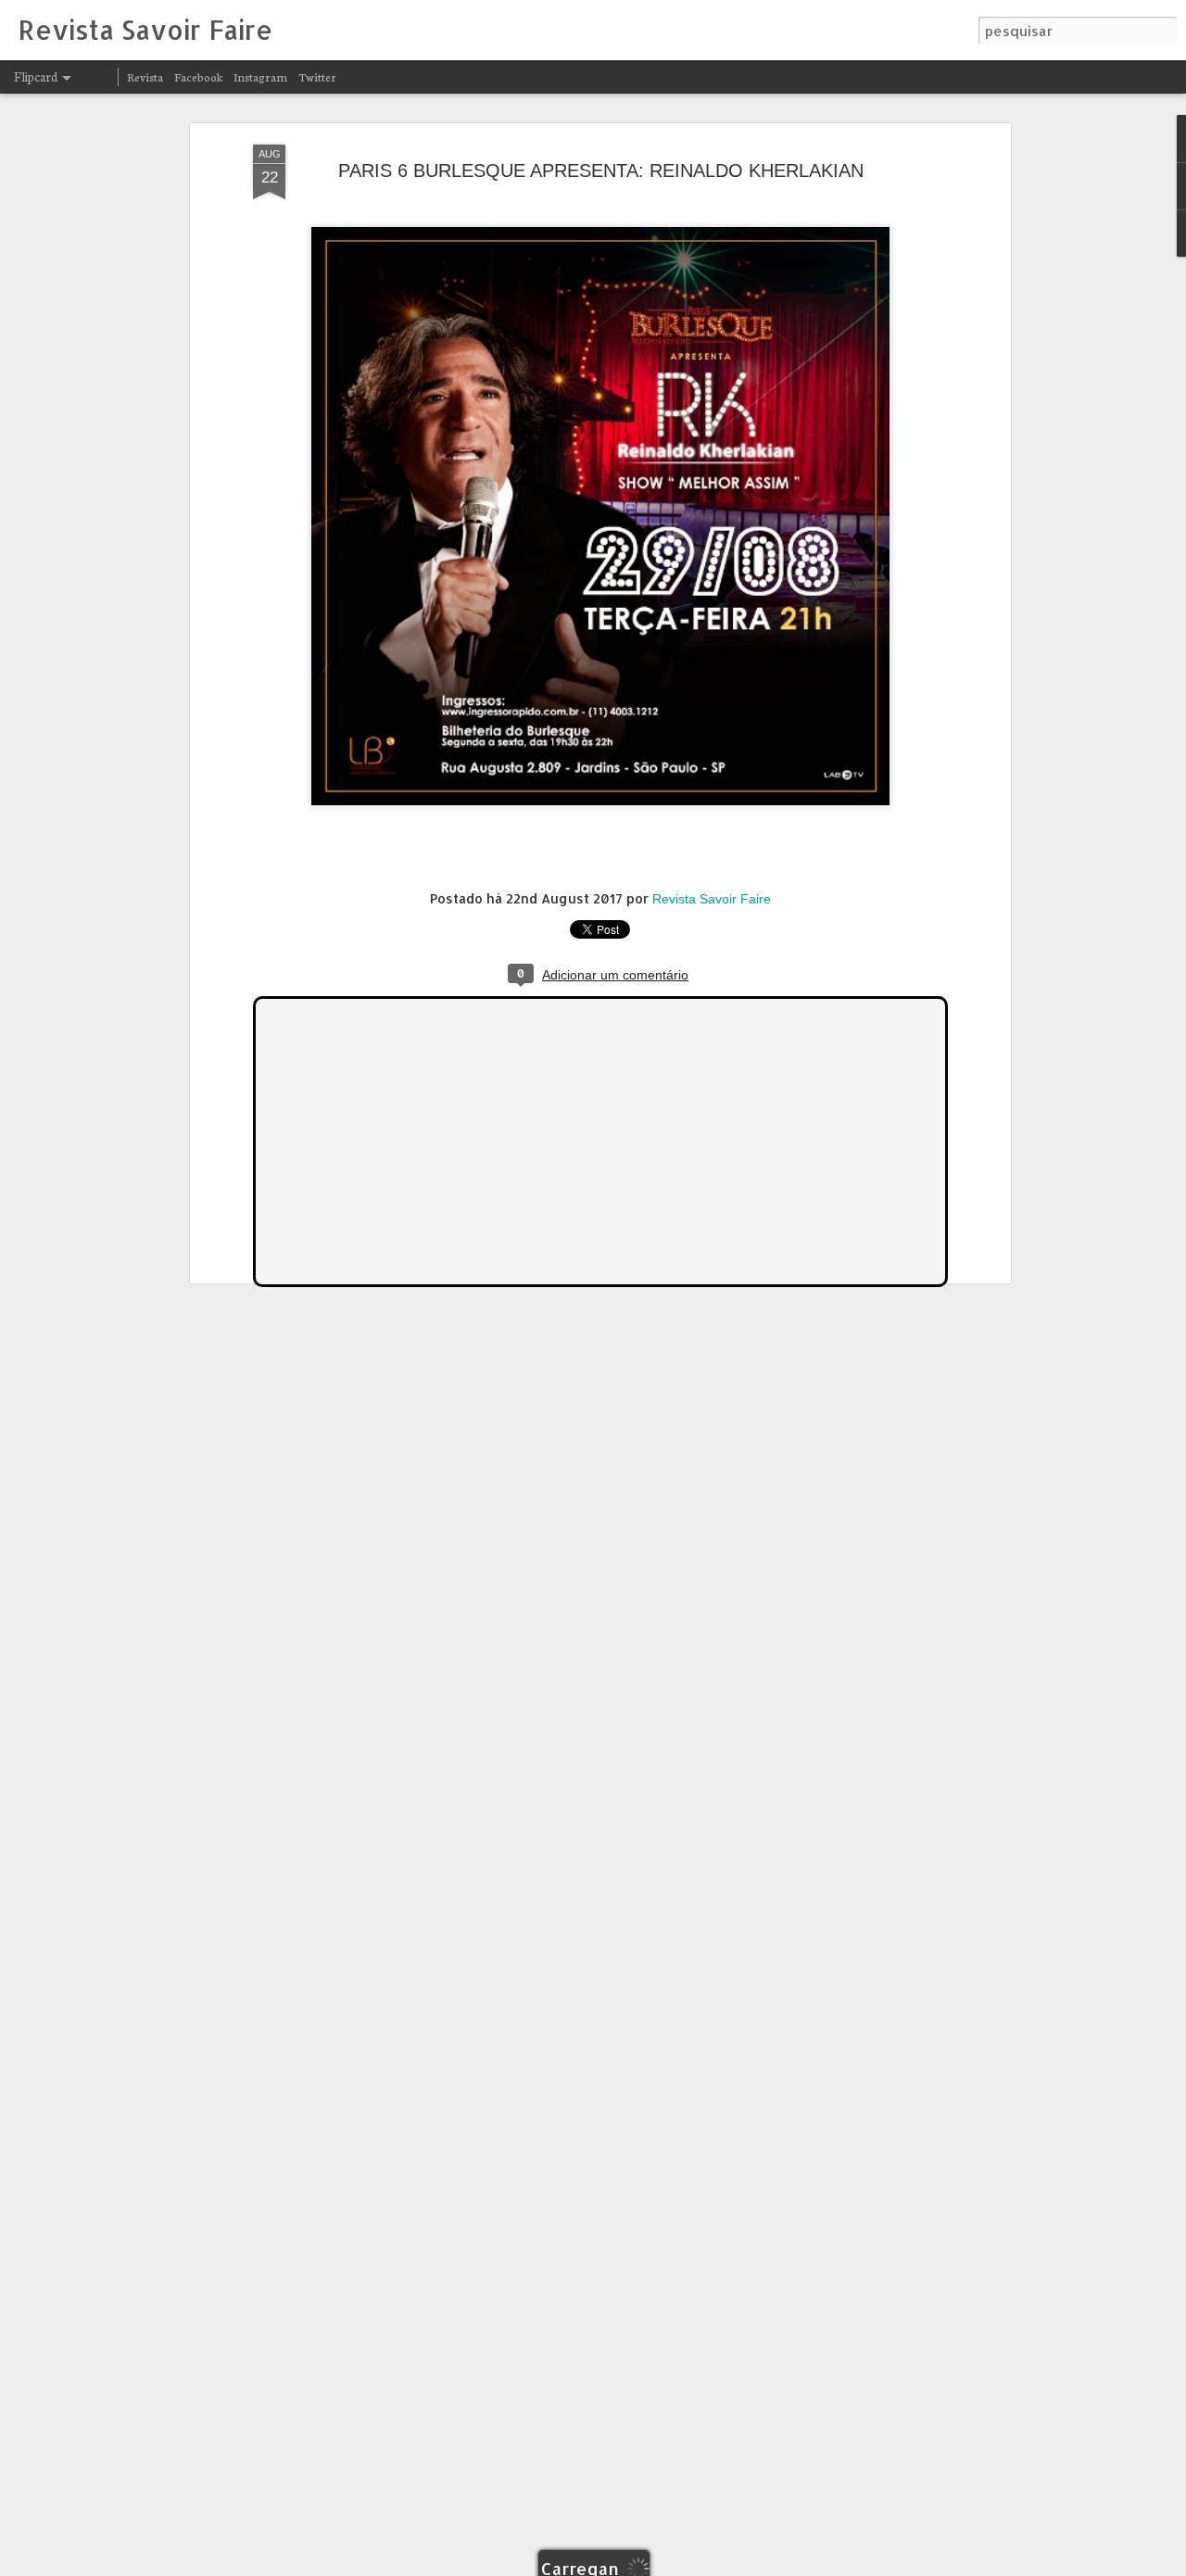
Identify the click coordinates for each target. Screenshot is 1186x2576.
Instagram (260, 76)
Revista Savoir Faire (712, 899)
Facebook (198, 76)
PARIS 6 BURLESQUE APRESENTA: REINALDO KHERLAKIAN (601, 170)
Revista (145, 76)
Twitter (317, 76)
